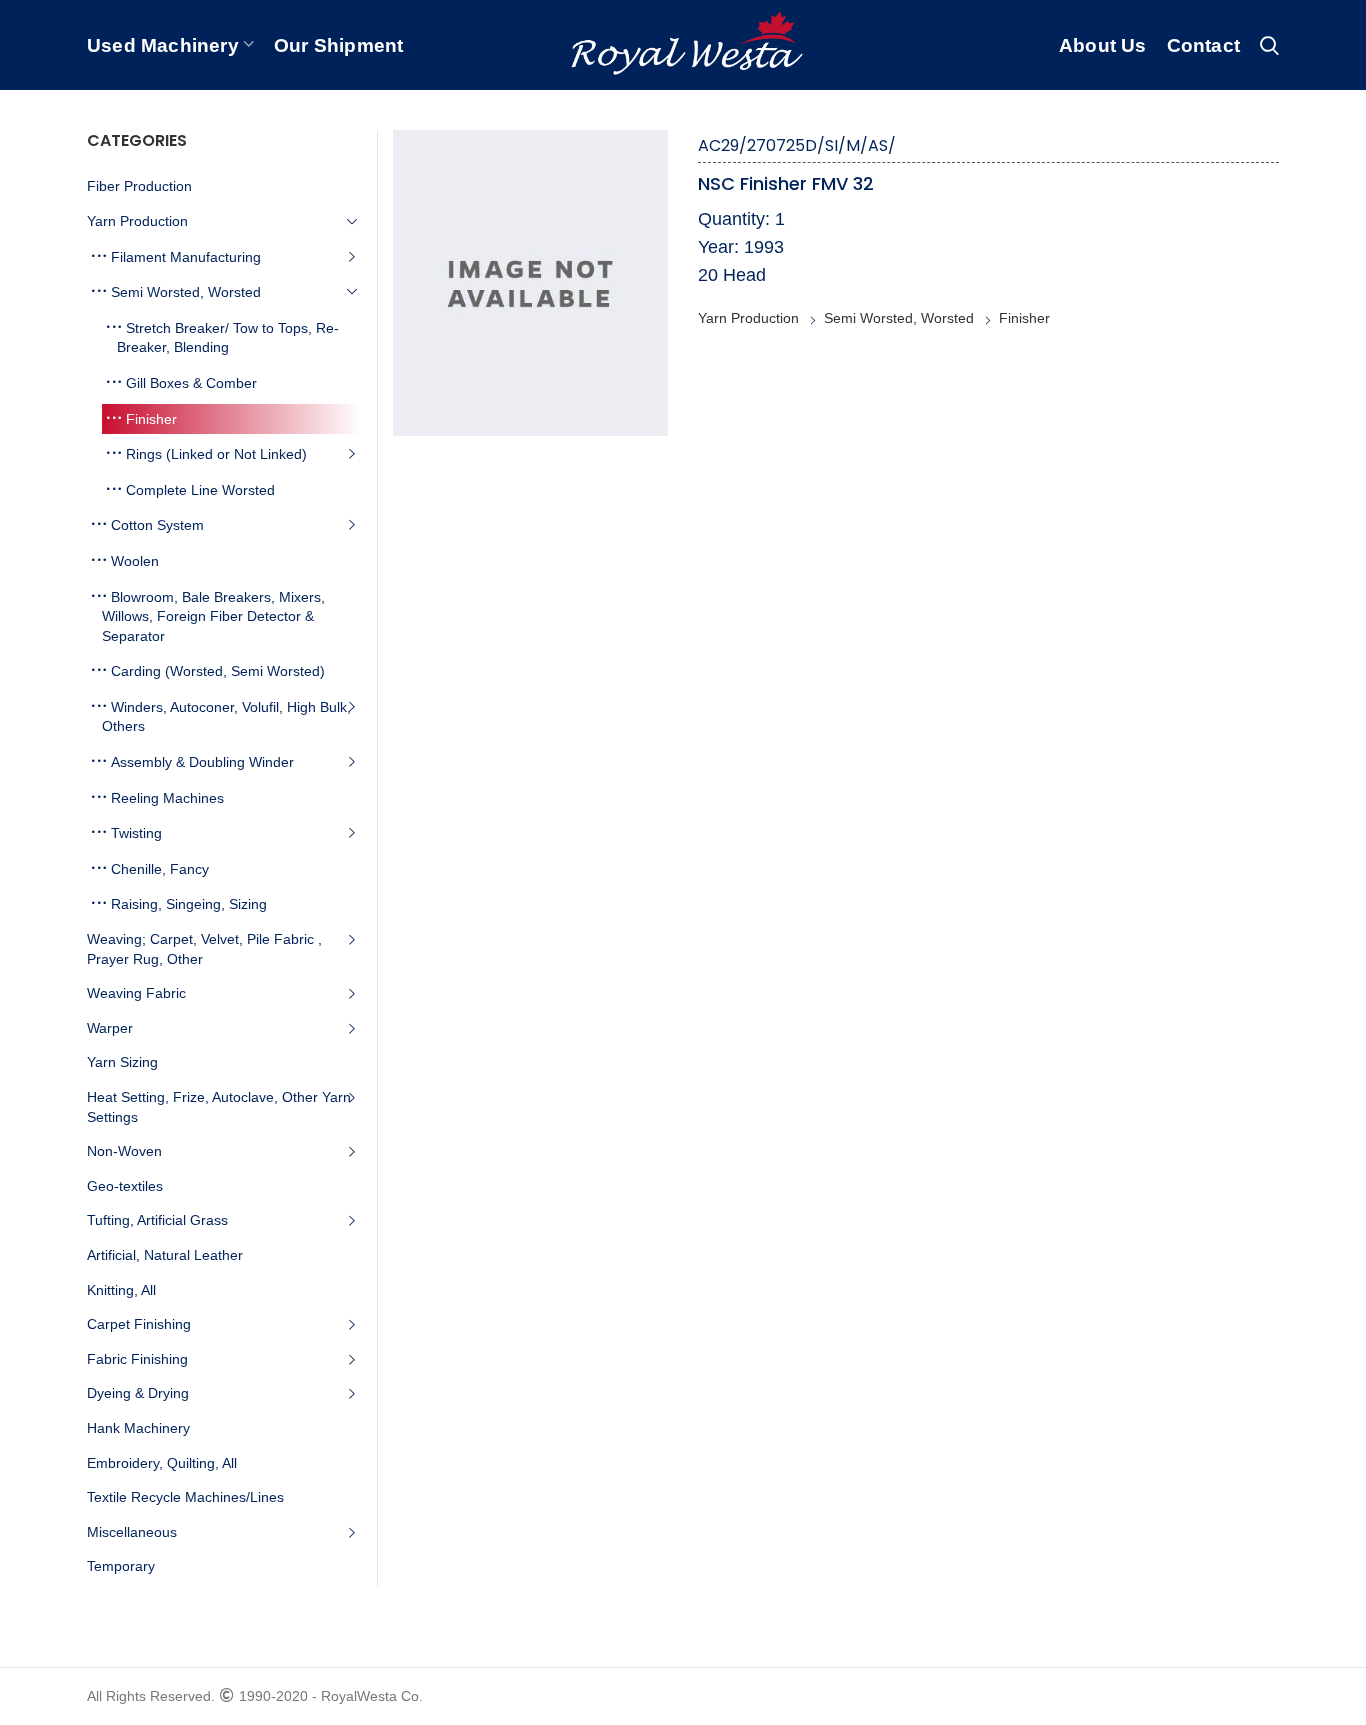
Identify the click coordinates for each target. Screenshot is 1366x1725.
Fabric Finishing (137, 1359)
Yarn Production (748, 318)
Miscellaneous (132, 1532)
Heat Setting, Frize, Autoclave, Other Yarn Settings (219, 1107)
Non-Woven (124, 1151)
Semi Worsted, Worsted (899, 318)
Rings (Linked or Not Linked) (216, 454)
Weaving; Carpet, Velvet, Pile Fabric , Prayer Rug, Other (204, 949)
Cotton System (157, 525)
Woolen (135, 561)
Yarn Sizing (122, 1062)
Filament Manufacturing (186, 257)
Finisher (1024, 318)
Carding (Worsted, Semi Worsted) (218, 671)
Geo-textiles (125, 1186)
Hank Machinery (138, 1428)
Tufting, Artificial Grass (157, 1220)
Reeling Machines (167, 798)
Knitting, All (121, 1290)
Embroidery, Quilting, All (162, 1463)
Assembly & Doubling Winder (202, 762)
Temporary (121, 1566)
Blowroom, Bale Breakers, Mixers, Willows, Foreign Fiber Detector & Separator (213, 616)
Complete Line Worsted (200, 490)
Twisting (136, 833)
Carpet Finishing (139, 1324)
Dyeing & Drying (138, 1393)
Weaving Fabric (136, 993)
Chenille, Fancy (160, 869)
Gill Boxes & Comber (191, 383)
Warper (110, 1028)
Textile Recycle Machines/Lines (185, 1497)
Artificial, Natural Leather (165, 1255)
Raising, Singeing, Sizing (189, 904)
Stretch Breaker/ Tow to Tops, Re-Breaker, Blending (228, 338)
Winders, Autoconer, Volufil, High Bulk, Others (226, 717)
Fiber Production (139, 186)
